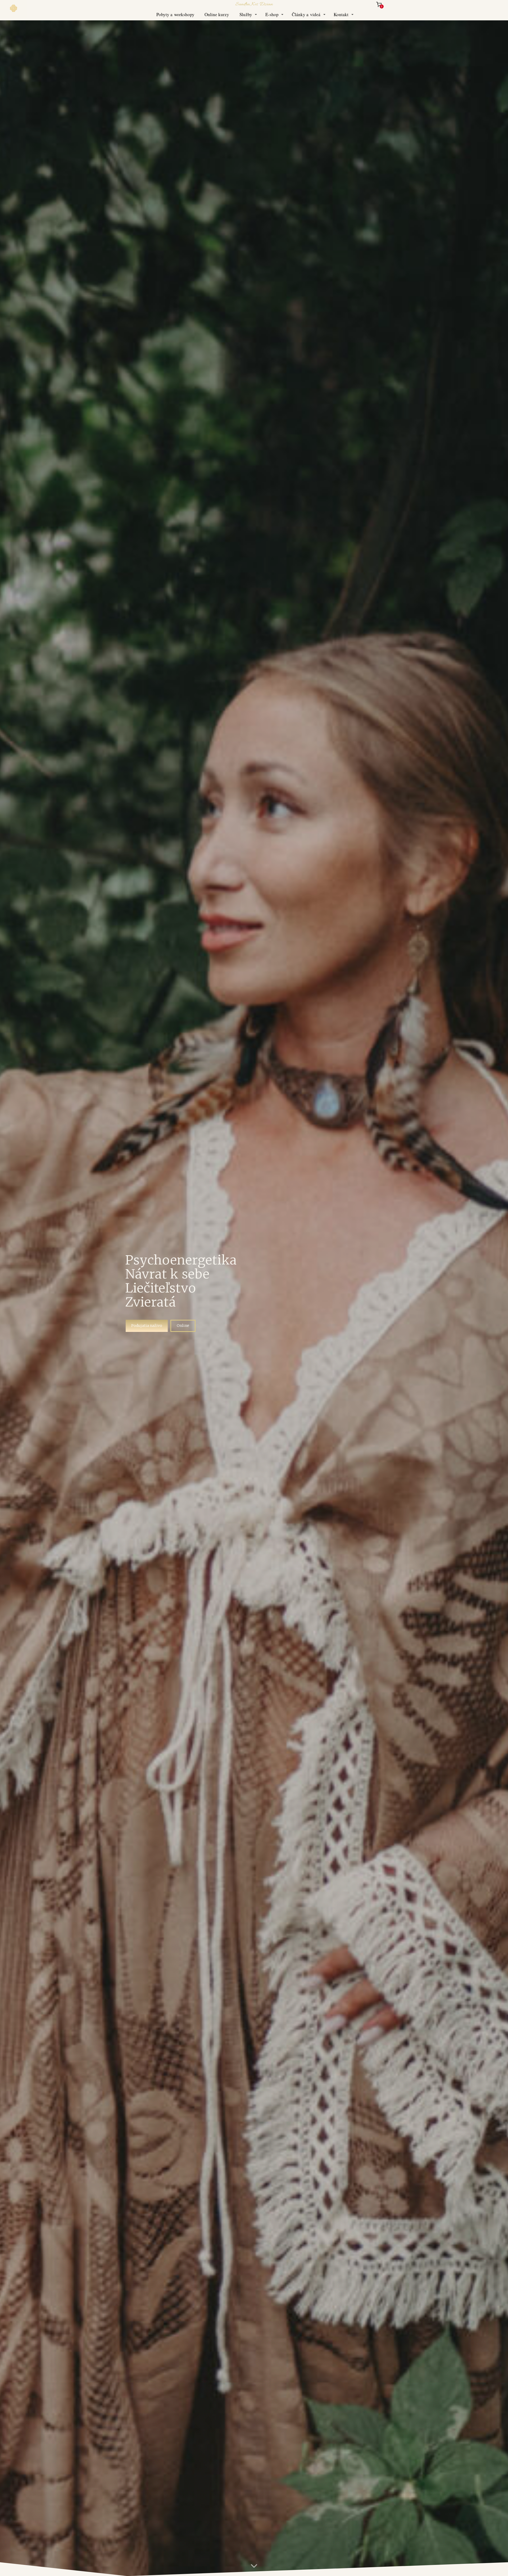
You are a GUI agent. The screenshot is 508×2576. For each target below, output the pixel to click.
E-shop (272, 14)
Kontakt (341, 14)
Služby (246, 14)
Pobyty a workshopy (175, 14)
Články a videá (306, 14)
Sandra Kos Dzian (254, 4)
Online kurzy (217, 14)
